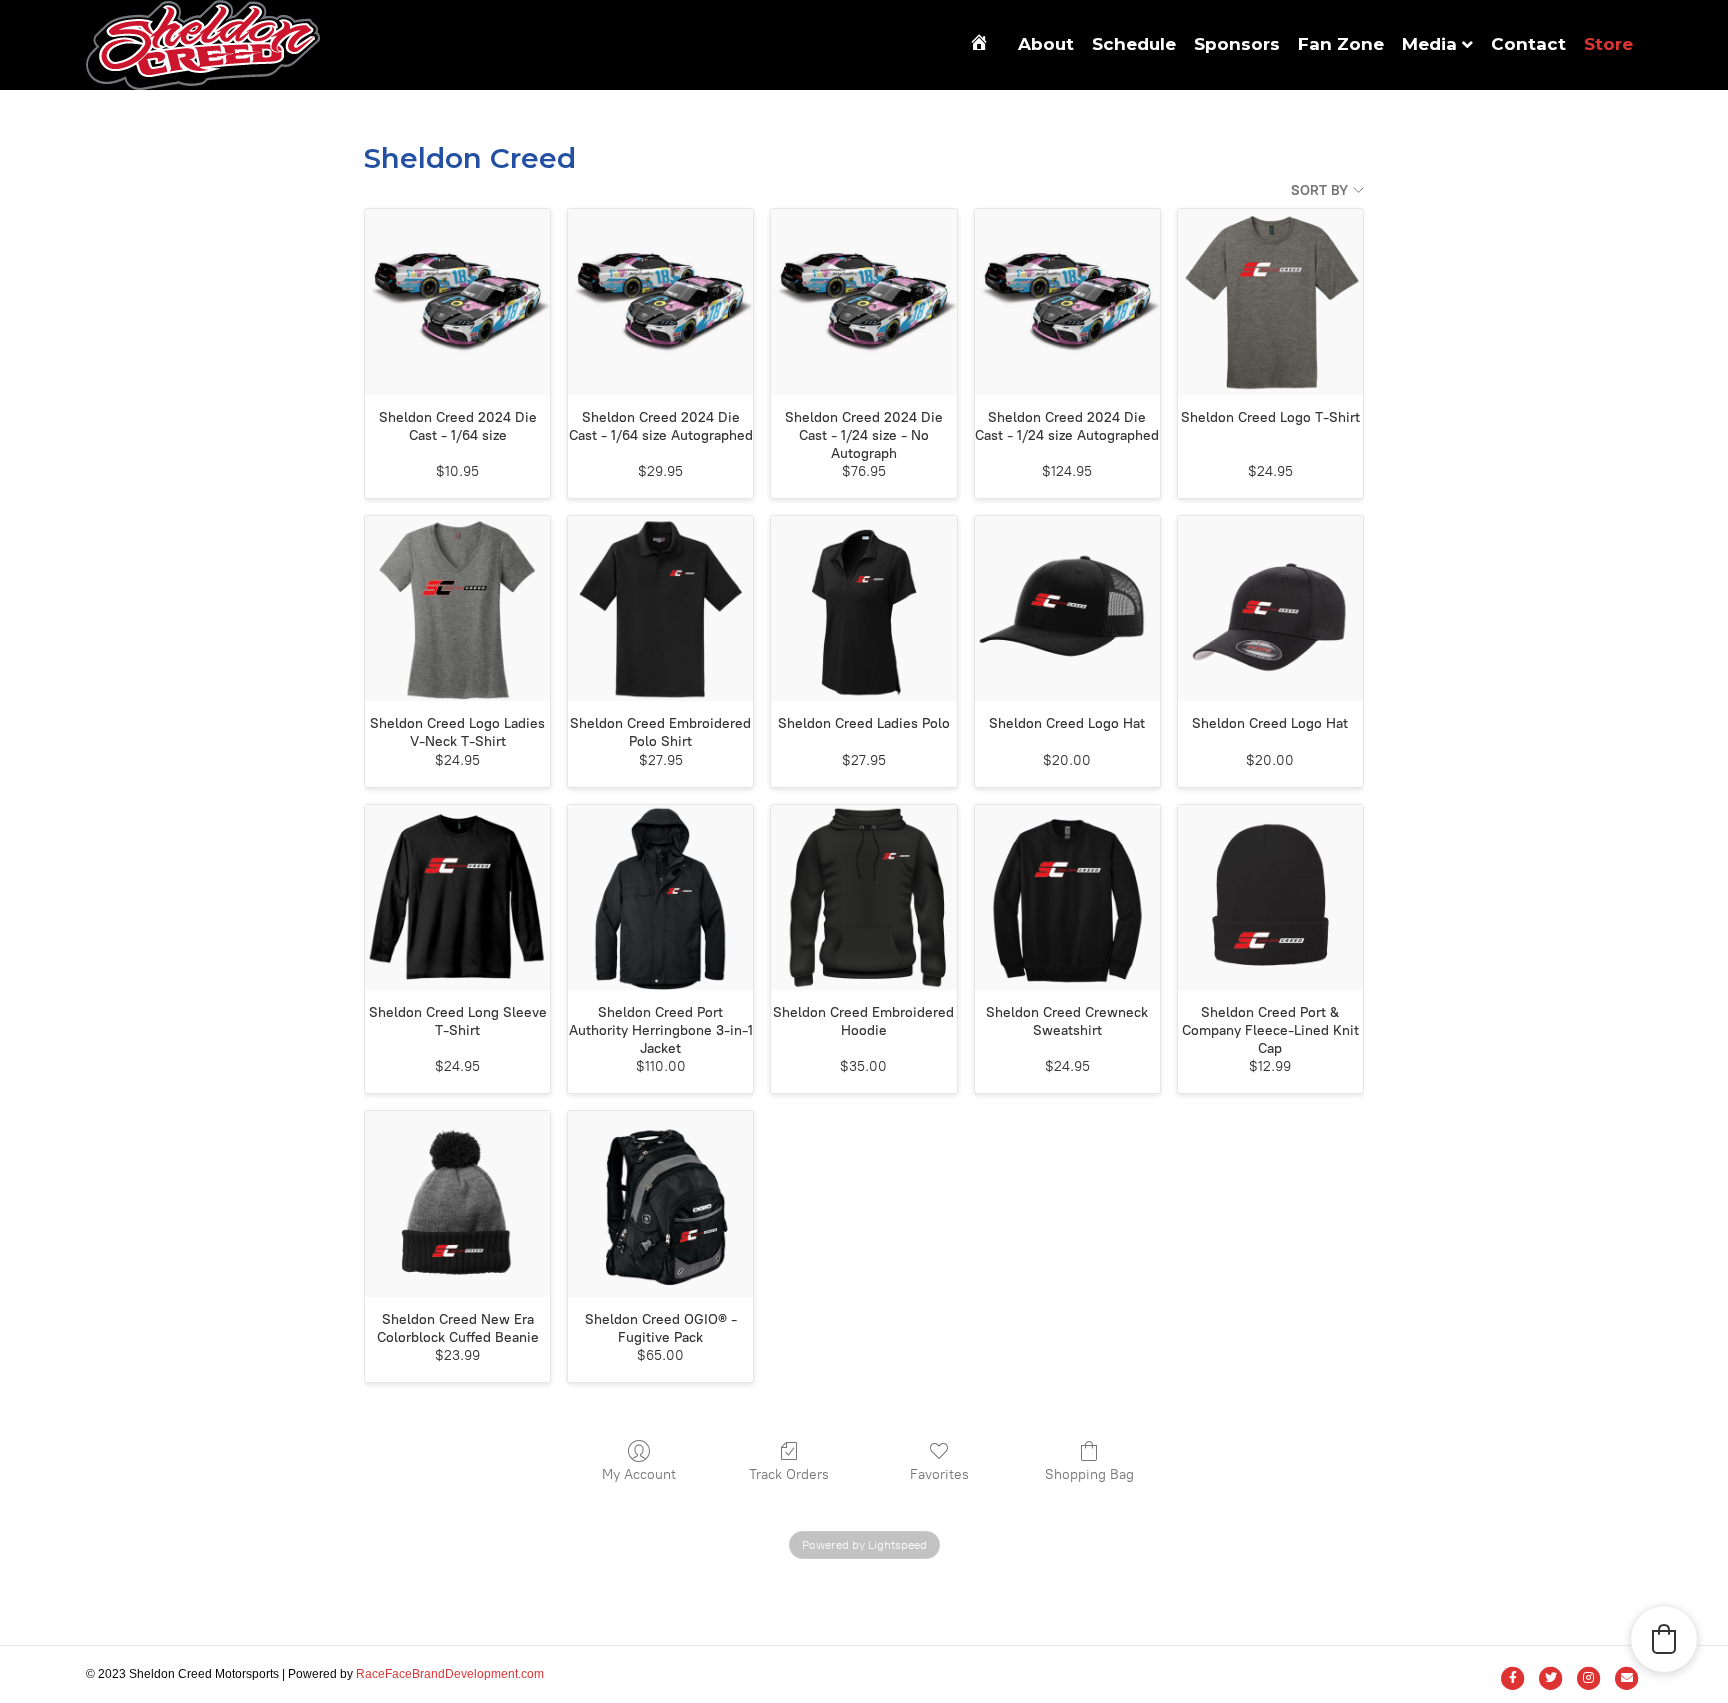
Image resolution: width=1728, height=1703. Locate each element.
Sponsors (1237, 44)
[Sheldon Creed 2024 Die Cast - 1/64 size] (457, 301)
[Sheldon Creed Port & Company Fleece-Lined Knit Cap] (1270, 897)
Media (1429, 44)
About (1046, 44)
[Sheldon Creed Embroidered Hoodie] (863, 897)
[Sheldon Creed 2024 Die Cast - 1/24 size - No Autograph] (863, 301)
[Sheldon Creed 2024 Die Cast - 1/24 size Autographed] (1067, 301)
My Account (639, 1474)
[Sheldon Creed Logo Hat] (1067, 608)
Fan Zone (1341, 44)
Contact (1528, 44)
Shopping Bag (1089, 1474)
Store (1608, 44)
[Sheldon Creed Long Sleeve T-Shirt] (457, 897)
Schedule (1134, 44)
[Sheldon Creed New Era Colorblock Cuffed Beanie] (457, 1203)
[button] (1664, 1639)
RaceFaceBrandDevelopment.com (450, 1674)
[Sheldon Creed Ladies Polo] (863, 608)
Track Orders (789, 1474)
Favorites (939, 1474)
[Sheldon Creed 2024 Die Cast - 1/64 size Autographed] (660, 301)
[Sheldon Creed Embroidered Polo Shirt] (660, 608)
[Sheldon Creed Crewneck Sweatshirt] (1067, 897)
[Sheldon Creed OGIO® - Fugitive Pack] (660, 1203)
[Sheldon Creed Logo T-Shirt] (1270, 301)
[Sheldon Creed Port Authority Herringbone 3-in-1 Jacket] (660, 897)
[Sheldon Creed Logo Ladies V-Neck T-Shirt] (457, 608)
